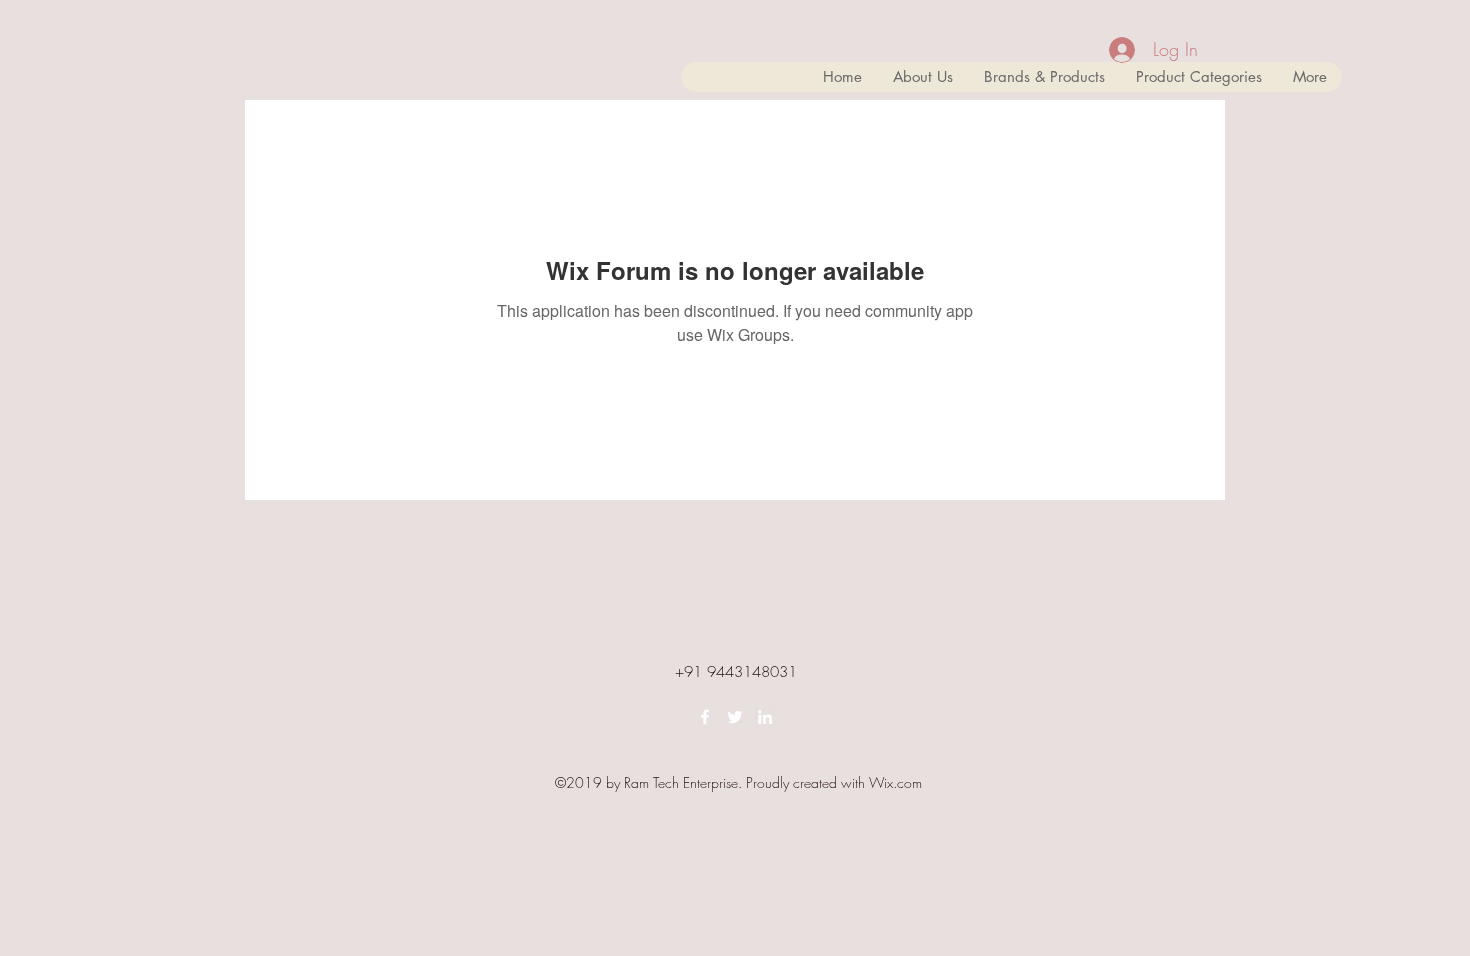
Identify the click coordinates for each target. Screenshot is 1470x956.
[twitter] (735, 717)
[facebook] (705, 717)
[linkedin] (765, 717)
